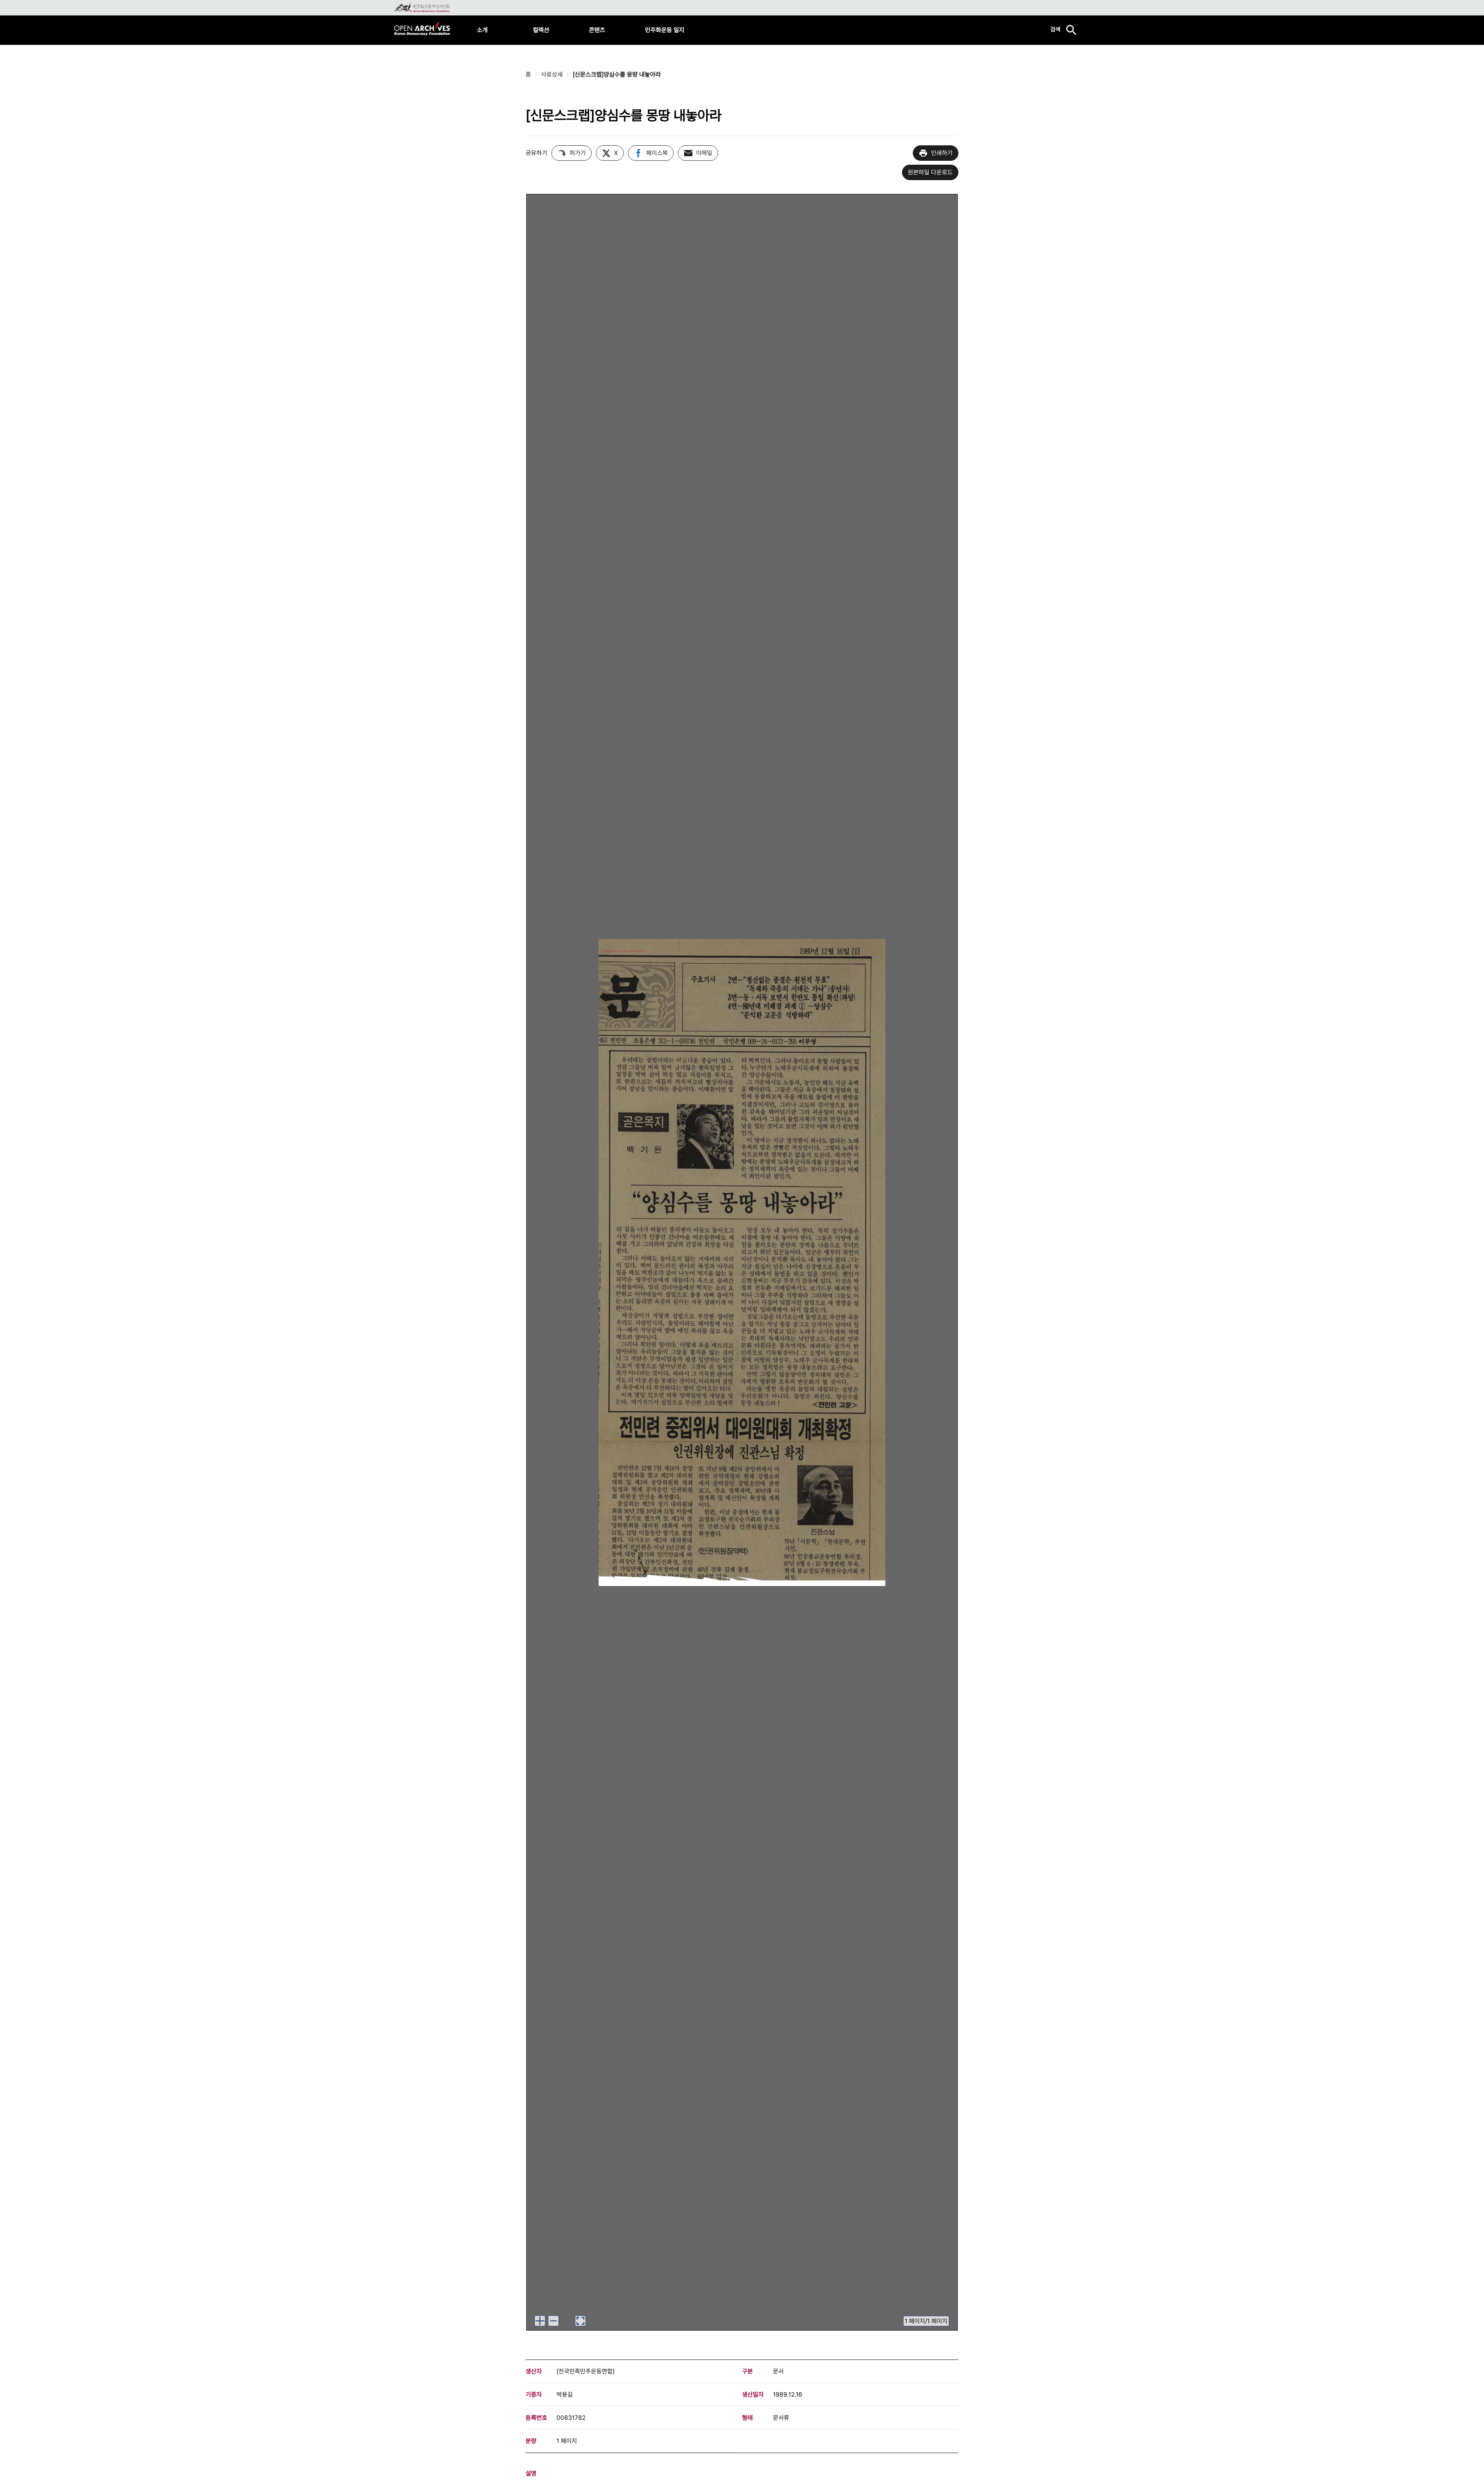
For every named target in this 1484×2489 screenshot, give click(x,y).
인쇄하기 (942, 153)
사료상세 (552, 74)
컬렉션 (541, 30)
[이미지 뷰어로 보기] (580, 2321)
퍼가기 (578, 153)
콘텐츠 (597, 30)
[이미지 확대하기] (540, 2321)
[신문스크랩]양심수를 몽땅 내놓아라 (617, 74)
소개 (482, 30)
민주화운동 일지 (665, 30)
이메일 (704, 153)
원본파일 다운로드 (930, 172)
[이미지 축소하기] (553, 2321)
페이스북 (657, 153)
